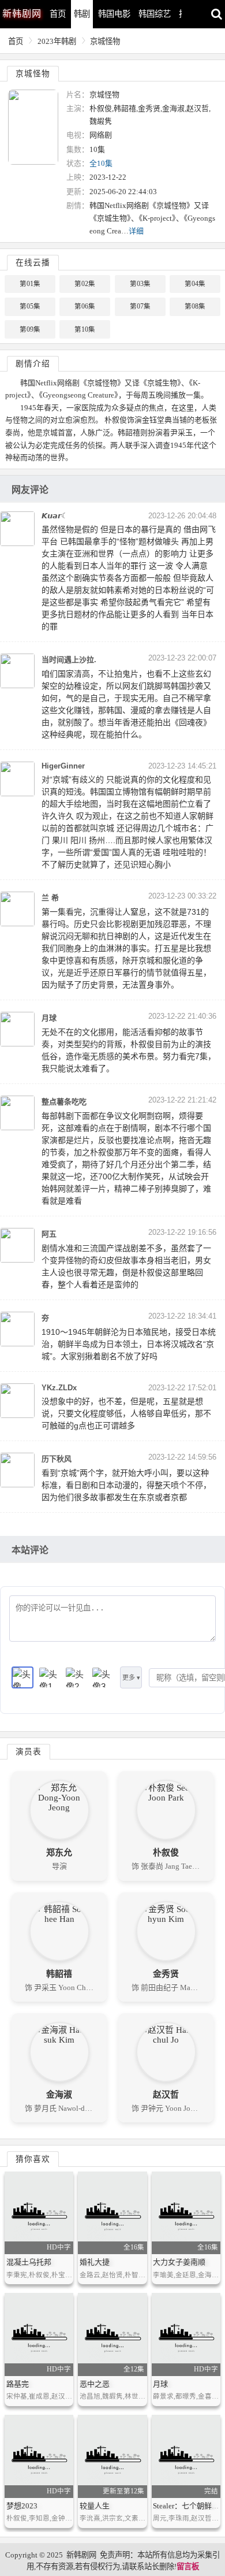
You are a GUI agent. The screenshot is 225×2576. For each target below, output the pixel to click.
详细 (136, 231)
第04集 (195, 284)
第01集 (30, 284)
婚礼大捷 (95, 2262)
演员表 (29, 1752)
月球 (160, 2384)
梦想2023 (22, 2506)
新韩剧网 (81, 2555)
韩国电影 (114, 14)
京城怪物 (105, 41)
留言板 (188, 2566)
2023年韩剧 (57, 41)
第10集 (85, 329)
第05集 (30, 306)
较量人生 (95, 2506)
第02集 (85, 284)
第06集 (85, 306)
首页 (58, 14)
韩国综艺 (155, 14)
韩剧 (82, 14)
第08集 (195, 306)
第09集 (30, 329)
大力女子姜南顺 (179, 2262)
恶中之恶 (95, 2384)
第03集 (140, 284)
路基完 (18, 2384)
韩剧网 (22, 14)
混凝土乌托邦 (29, 2262)
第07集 (140, 306)
